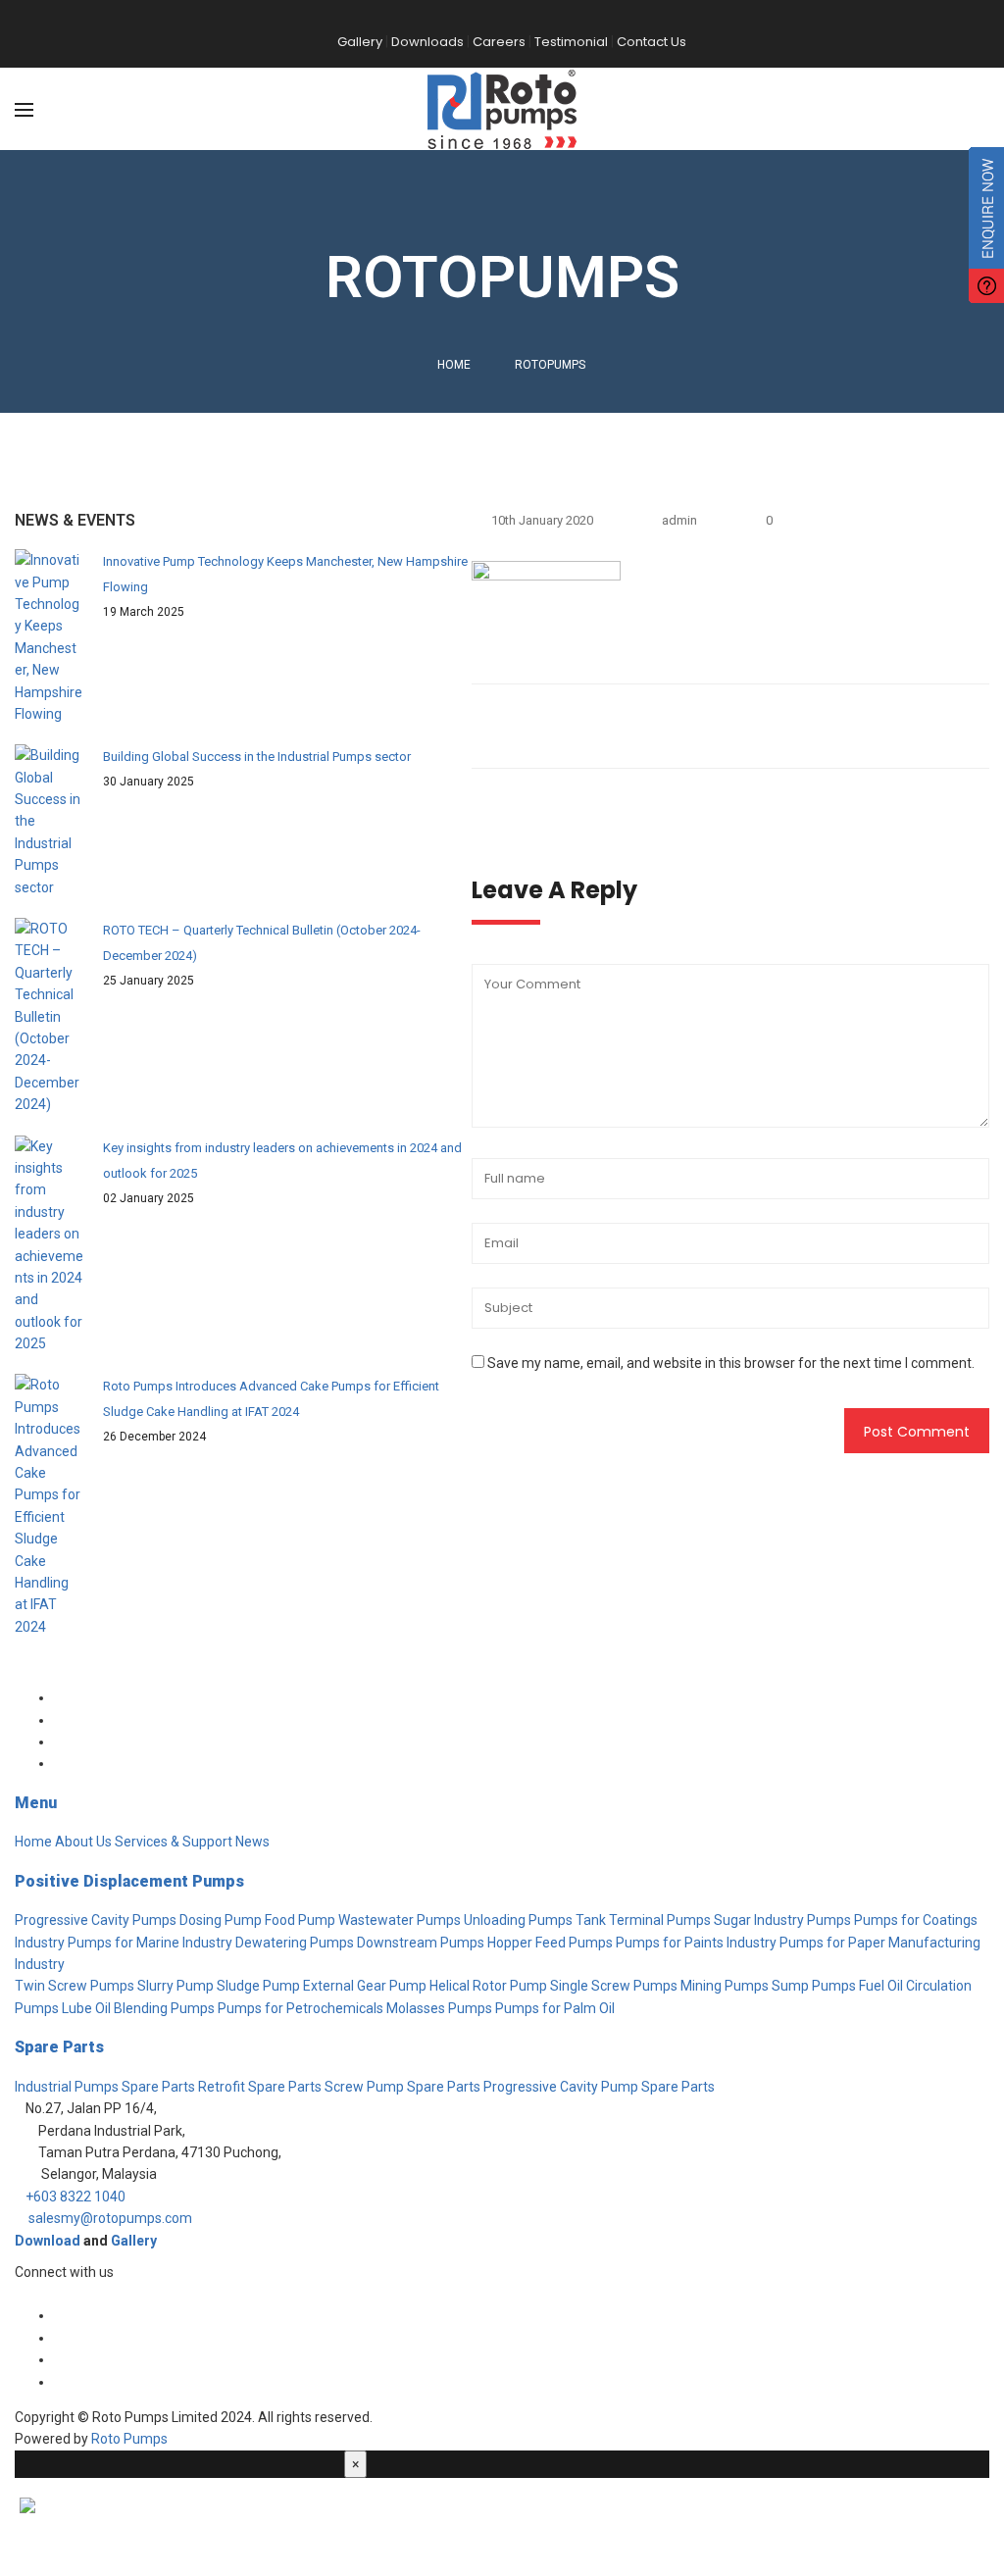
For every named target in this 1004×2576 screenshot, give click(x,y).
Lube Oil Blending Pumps (138, 2008)
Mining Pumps (725, 1986)
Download (48, 2241)
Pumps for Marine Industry (150, 1943)
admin (679, 520)
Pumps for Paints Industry (696, 1943)
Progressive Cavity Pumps (96, 1920)
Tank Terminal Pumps (643, 1920)
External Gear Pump (365, 1986)
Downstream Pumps (421, 1943)
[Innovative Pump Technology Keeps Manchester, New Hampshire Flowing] (49, 637)
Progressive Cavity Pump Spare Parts (599, 2087)
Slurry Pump (176, 1986)
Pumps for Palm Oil (555, 2008)
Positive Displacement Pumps (129, 1881)
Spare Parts (59, 2047)
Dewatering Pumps (295, 1943)
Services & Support (174, 1842)
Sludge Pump (258, 1986)
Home (454, 365)
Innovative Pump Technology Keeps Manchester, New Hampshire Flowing (285, 574)
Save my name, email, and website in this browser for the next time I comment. (731, 1363)
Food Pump (300, 1920)
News (252, 1842)
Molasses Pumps (439, 2008)
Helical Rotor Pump (488, 1986)
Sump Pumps (814, 1986)
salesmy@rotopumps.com (110, 2218)
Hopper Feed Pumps (550, 1943)
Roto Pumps (129, 2439)
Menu (36, 1803)
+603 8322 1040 (75, 2197)
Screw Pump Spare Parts (402, 2087)
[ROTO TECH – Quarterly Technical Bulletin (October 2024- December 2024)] (49, 1017)
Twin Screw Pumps (75, 1986)
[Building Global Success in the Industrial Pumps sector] (49, 821)
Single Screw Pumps (614, 1986)
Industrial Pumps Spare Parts (105, 2087)
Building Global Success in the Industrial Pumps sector (257, 757)
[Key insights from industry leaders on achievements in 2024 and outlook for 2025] (49, 1245)
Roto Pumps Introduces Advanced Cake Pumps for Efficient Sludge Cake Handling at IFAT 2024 (271, 1399)
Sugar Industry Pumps (782, 1920)
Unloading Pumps (518, 1920)
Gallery (134, 2241)
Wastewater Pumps (400, 1920)
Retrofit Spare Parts (260, 2087)
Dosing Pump (221, 1920)
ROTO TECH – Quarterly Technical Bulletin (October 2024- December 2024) (262, 943)
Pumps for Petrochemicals (301, 2008)
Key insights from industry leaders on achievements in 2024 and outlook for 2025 (282, 1161)
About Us (83, 1842)
